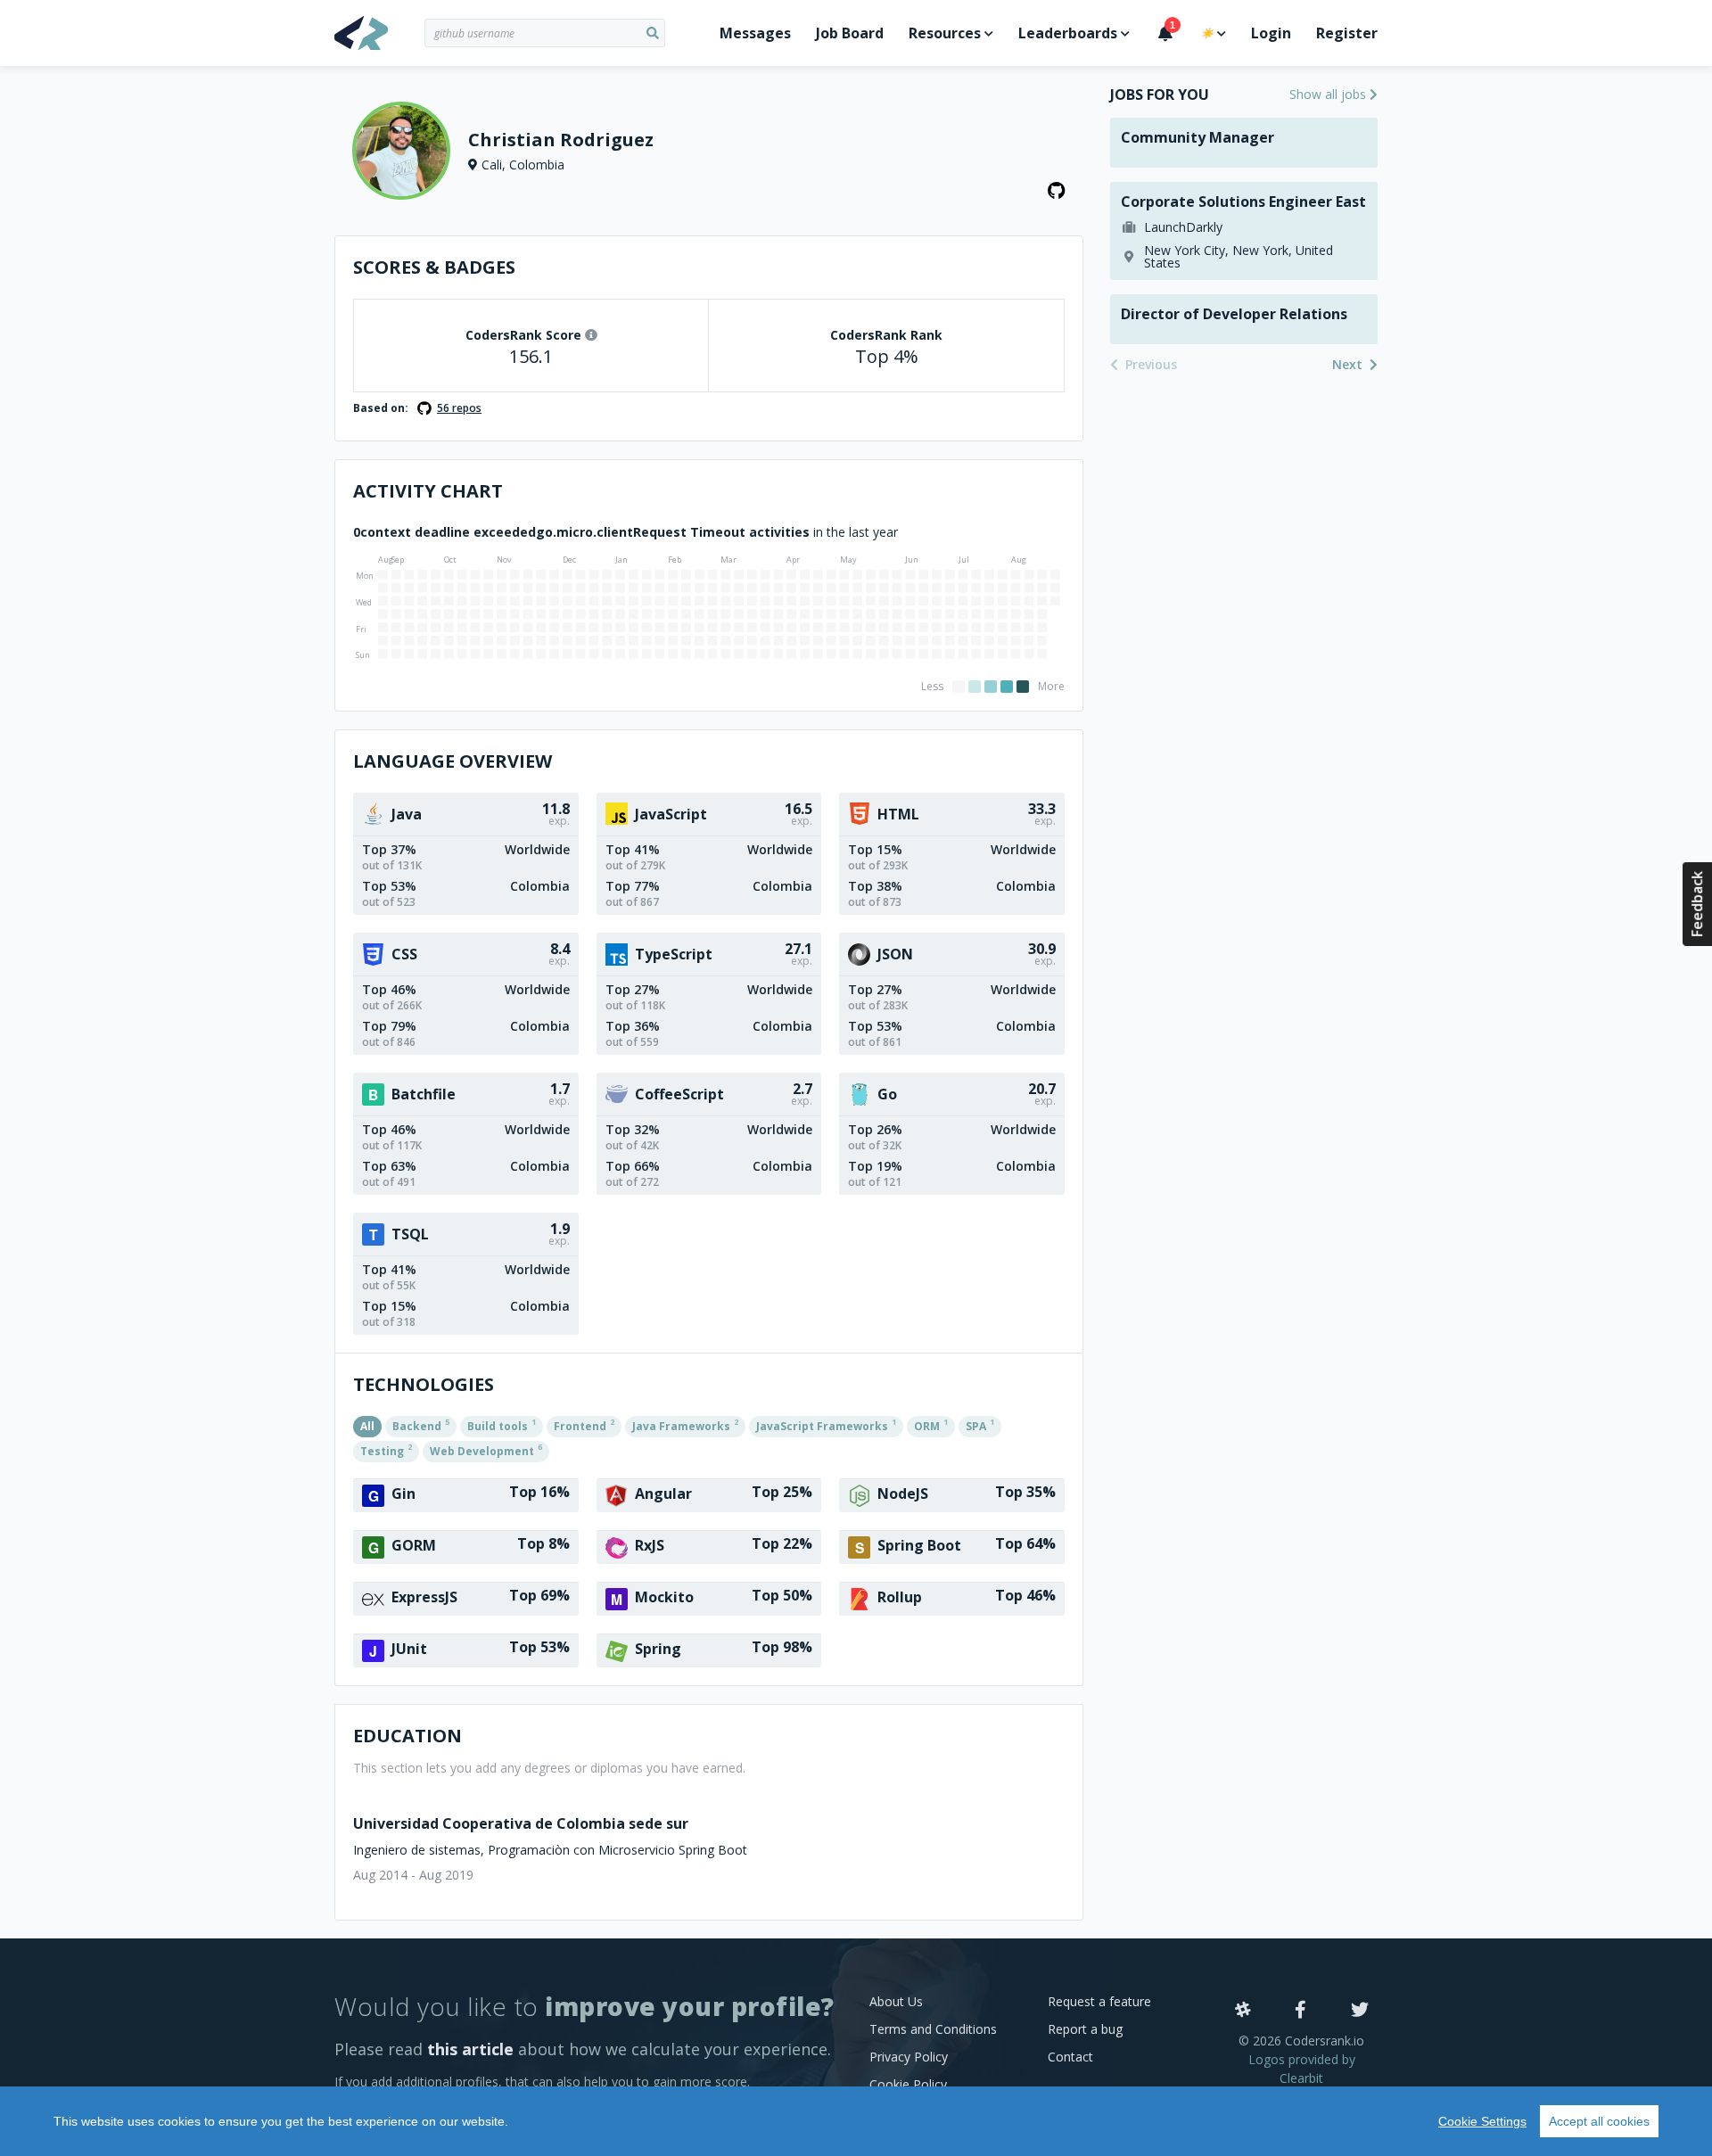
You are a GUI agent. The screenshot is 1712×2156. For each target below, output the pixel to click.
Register (1347, 33)
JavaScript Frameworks (826, 1425)
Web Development (486, 1450)
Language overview (453, 761)
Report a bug (1085, 2029)
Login (1271, 33)
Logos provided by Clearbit (1302, 2069)
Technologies (424, 1384)
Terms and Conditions (933, 2029)
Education (407, 1736)
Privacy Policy (909, 2057)
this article (470, 2049)
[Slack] (1243, 2011)
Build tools (502, 1425)
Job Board (850, 33)
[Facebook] (1300, 2011)
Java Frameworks (685, 1425)
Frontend (584, 1425)
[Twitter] (1360, 2011)
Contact (1070, 2057)
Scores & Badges (434, 267)
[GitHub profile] (1057, 191)
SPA (980, 1425)
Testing (386, 1450)
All (367, 1426)
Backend (421, 1425)
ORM (931, 1425)
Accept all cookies (1599, 2121)
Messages (755, 33)
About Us (896, 2001)
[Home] (379, 33)
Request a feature (1099, 2001)
